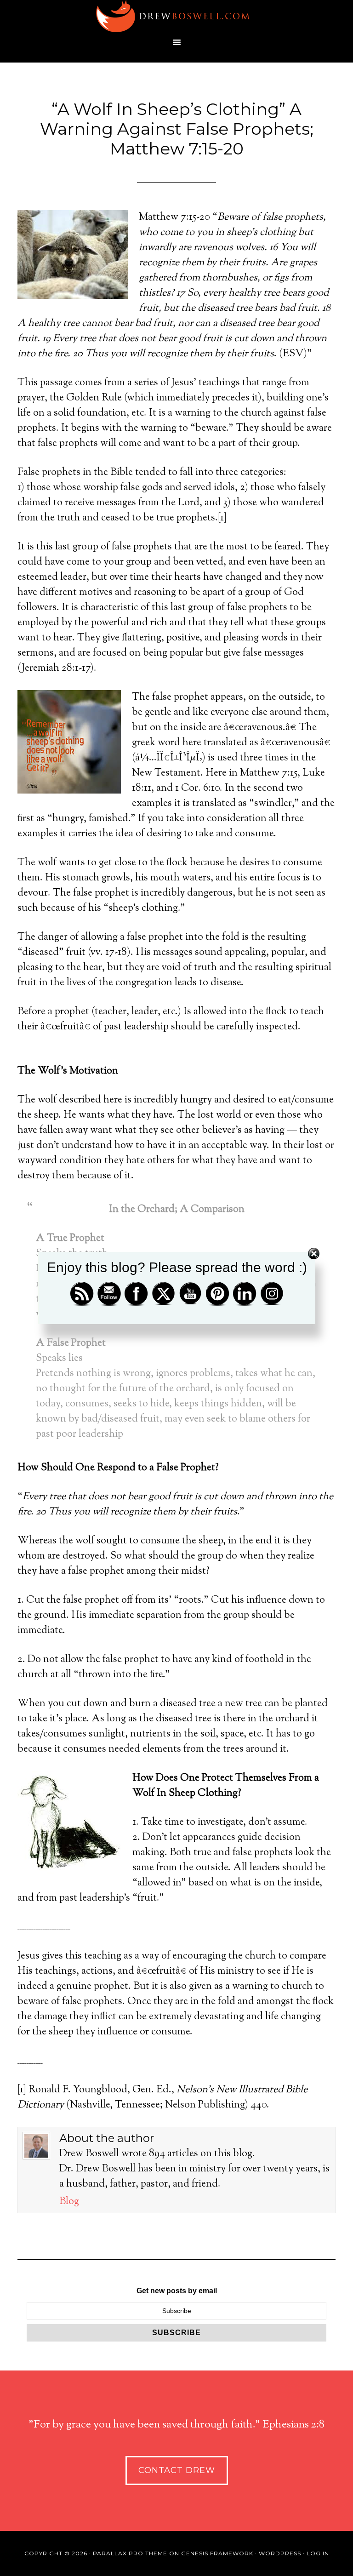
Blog (69, 2202)
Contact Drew (177, 2470)
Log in (318, 2553)
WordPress (280, 2553)
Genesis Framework (217, 2553)
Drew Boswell (176, 16)
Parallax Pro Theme (130, 2553)
